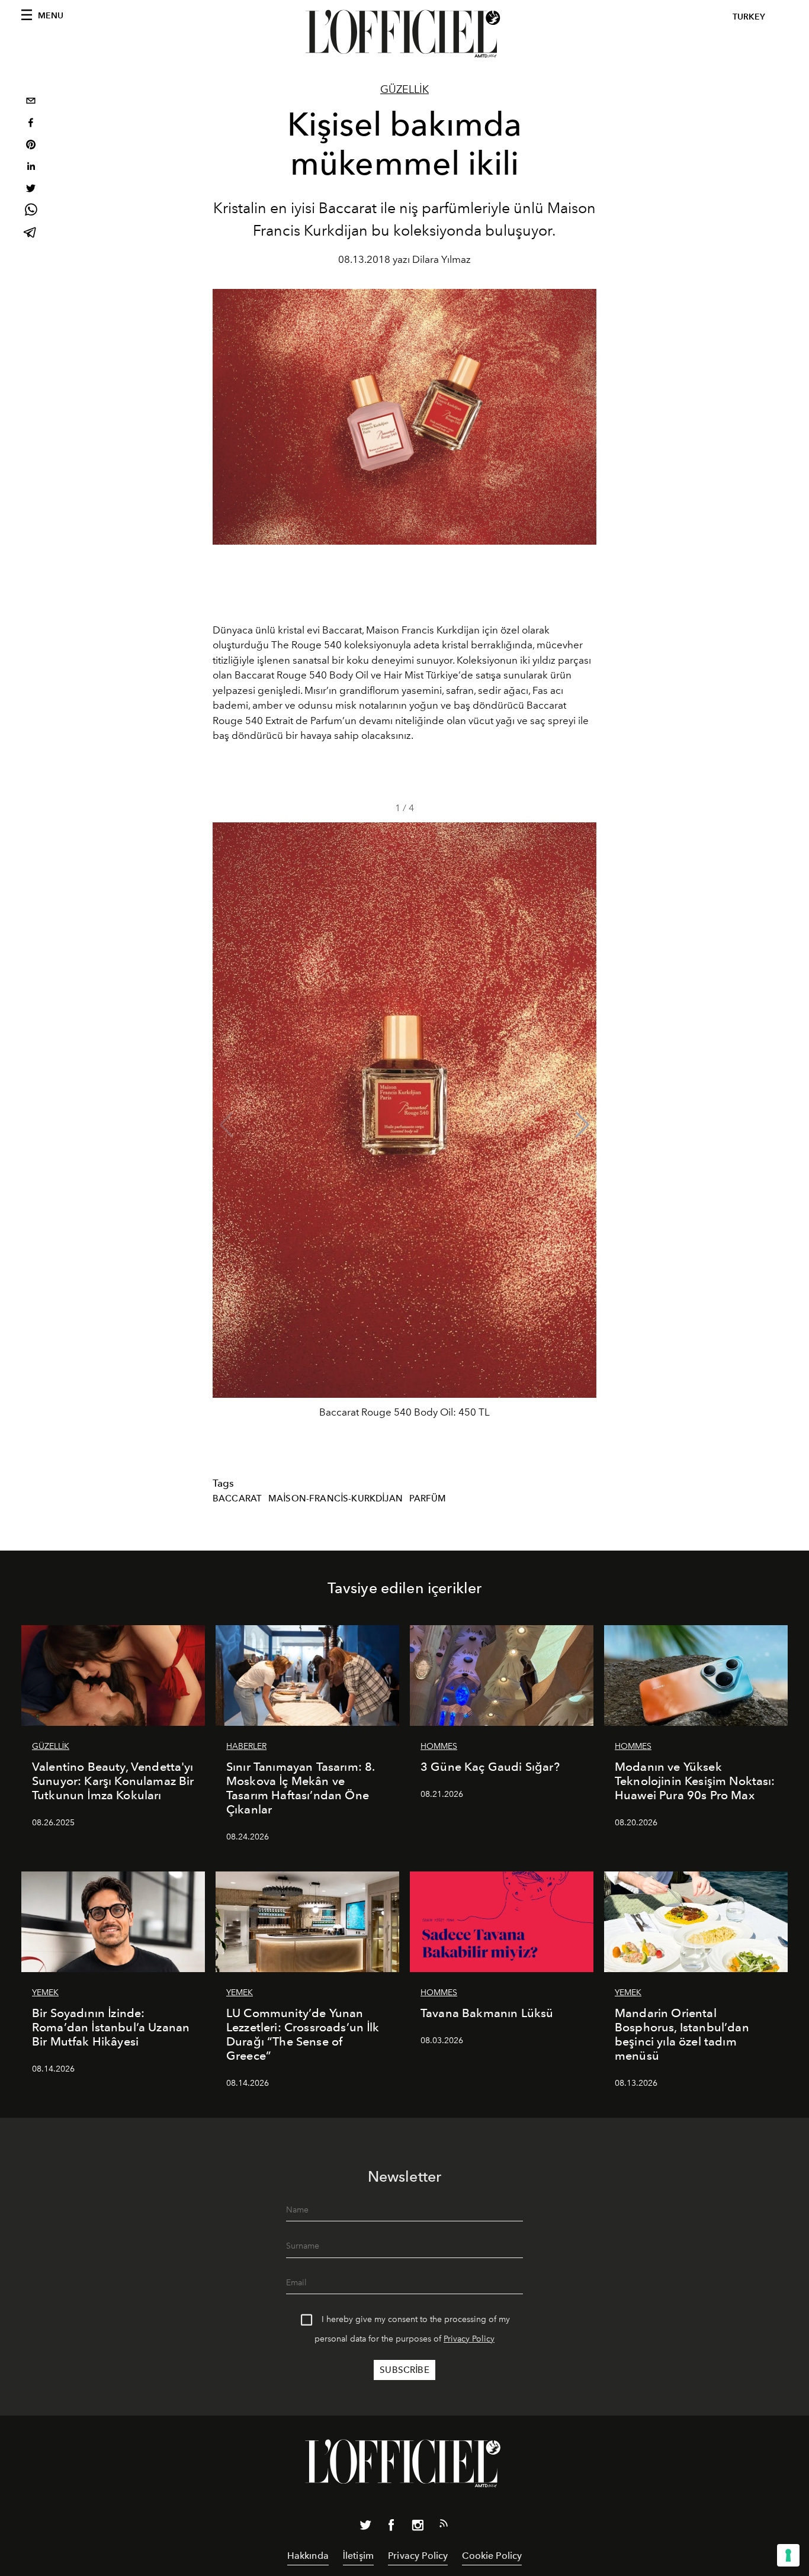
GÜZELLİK (404, 89)
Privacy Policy (469, 2339)
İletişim (358, 2556)
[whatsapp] (31, 212)
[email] (31, 102)
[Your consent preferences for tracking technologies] (788, 2555)
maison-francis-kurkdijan (336, 1498)
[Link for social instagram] (418, 2527)
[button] (582, 1125)
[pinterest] (31, 146)
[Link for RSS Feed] (444, 2526)
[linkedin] (31, 168)
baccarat (237, 1498)
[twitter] (31, 190)
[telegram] (31, 234)
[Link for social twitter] (365, 2527)
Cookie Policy (492, 2556)
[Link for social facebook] (391, 2527)
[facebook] (31, 124)
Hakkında (308, 2556)
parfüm (428, 1498)
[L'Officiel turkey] (404, 34)
